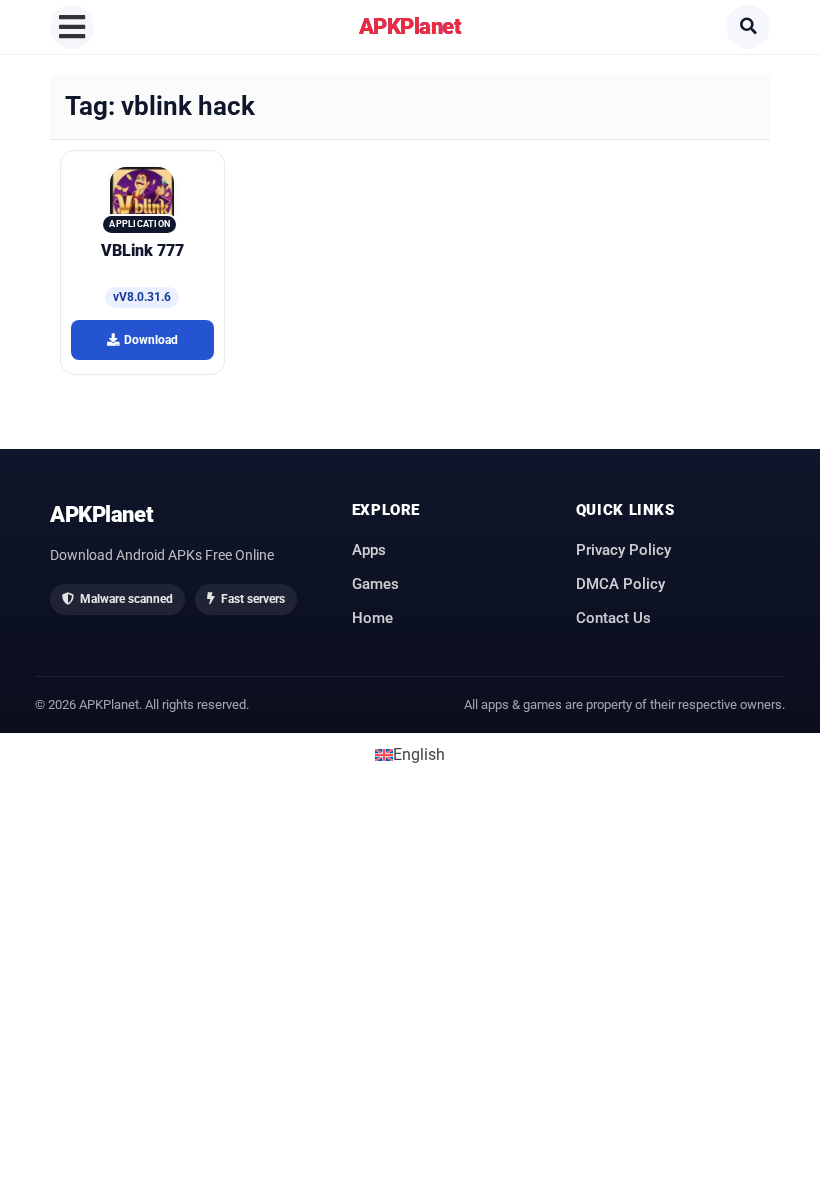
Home (372, 618)
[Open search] (748, 27)
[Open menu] (72, 27)
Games (375, 584)
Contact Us (613, 618)
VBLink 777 (142, 250)
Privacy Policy (623, 550)
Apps (369, 550)
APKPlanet (410, 26)
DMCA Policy (620, 584)
